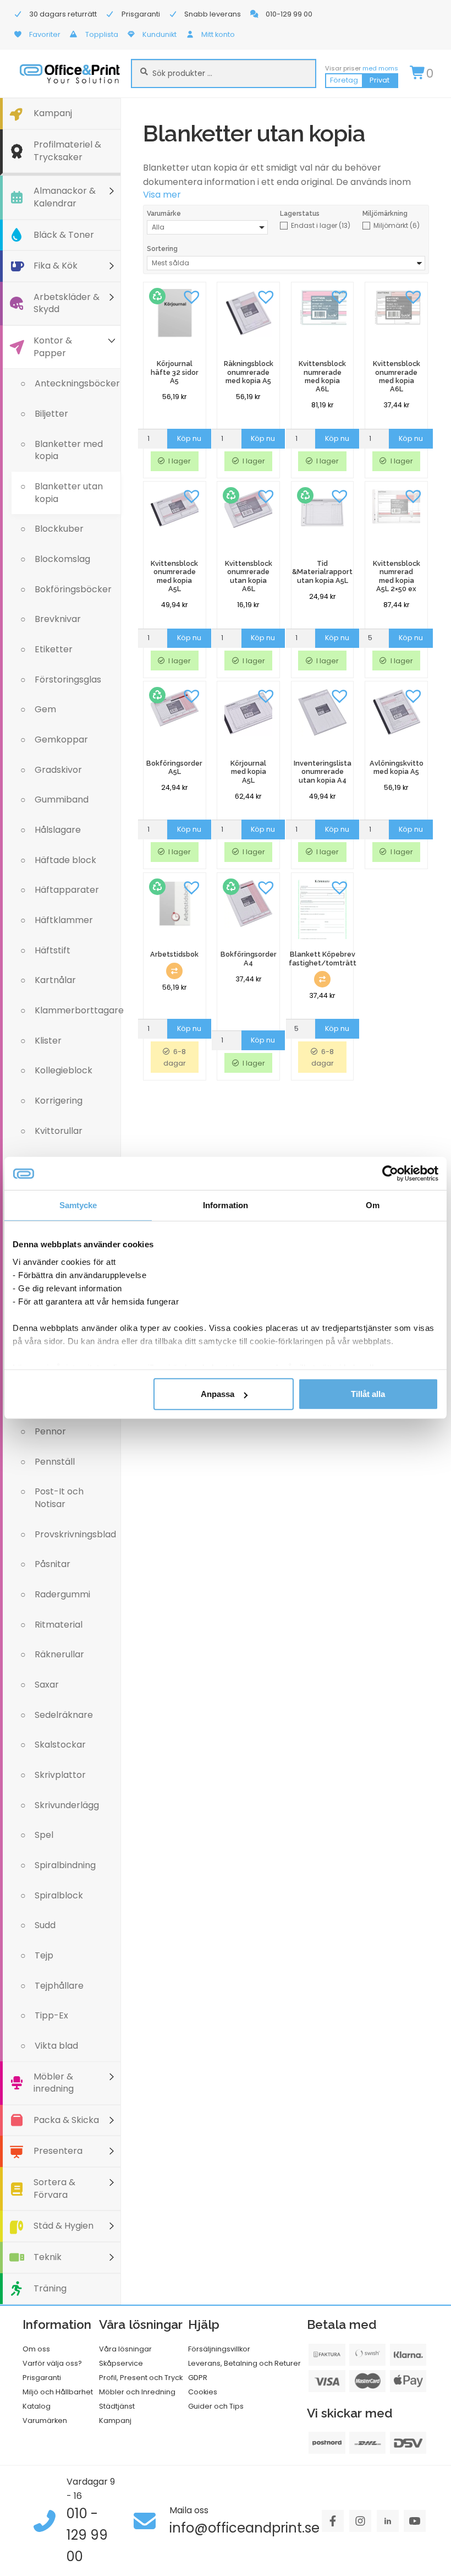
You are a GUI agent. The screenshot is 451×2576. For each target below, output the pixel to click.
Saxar (47, 1685)
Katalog (37, 2406)
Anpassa (218, 1394)
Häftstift (53, 950)
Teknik (48, 2257)
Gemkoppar (61, 739)
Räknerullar (59, 1654)
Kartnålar (55, 980)
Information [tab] (226, 1205)
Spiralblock (59, 1895)
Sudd (45, 1925)
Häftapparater (67, 890)
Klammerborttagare (78, 1010)
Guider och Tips (216, 2406)
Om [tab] (373, 1205)
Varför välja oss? (52, 2363)
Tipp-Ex (51, 2015)
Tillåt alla (368, 1394)
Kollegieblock (64, 1070)
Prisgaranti (42, 2378)
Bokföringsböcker (73, 589)
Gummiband (62, 799)
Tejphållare (59, 1986)
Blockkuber (59, 529)
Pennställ (55, 1462)
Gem (45, 709)
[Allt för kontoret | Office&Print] (70, 73)
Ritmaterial (59, 1625)
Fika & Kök (56, 266)
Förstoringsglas (68, 680)
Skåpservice (121, 2363)
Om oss (36, 2349)
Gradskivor (58, 770)
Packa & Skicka (66, 2120)
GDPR (198, 2378)
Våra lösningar (125, 2349)
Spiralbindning (65, 1865)
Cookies (203, 2392)
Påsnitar (53, 1564)
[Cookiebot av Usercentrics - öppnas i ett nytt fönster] (390, 1174)
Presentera (58, 2151)
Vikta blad (56, 2046)
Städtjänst (117, 2406)
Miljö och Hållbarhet (58, 2392)
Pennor (50, 1431)
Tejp (44, 1955)
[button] (192, 296)
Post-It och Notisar (59, 1498)
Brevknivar (58, 619)
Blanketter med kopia (69, 450)
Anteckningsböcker (77, 383)
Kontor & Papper (53, 347)
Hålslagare (58, 830)
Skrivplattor (60, 1775)
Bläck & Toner (64, 235)
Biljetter (51, 414)
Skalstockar (60, 1745)
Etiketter (54, 649)
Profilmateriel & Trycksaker (67, 151)
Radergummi (62, 1594)
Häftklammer (64, 920)
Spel (44, 1835)
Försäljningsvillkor (219, 2349)
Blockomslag (62, 559)
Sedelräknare (64, 1715)
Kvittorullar (59, 1131)
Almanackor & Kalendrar (65, 197)
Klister (48, 1041)
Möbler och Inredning (137, 2392)
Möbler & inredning (54, 2083)
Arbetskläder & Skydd (67, 303)
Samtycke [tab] (78, 1205)
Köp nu (189, 438)
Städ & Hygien (64, 2226)
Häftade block (65, 860)
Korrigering (59, 1101)
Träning (50, 2288)
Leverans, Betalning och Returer (244, 2363)
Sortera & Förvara (54, 2188)
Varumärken (45, 2421)
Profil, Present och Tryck (141, 2378)
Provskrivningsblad (75, 1534)
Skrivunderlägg (67, 1805)
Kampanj (53, 113)
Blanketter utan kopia (69, 493)
